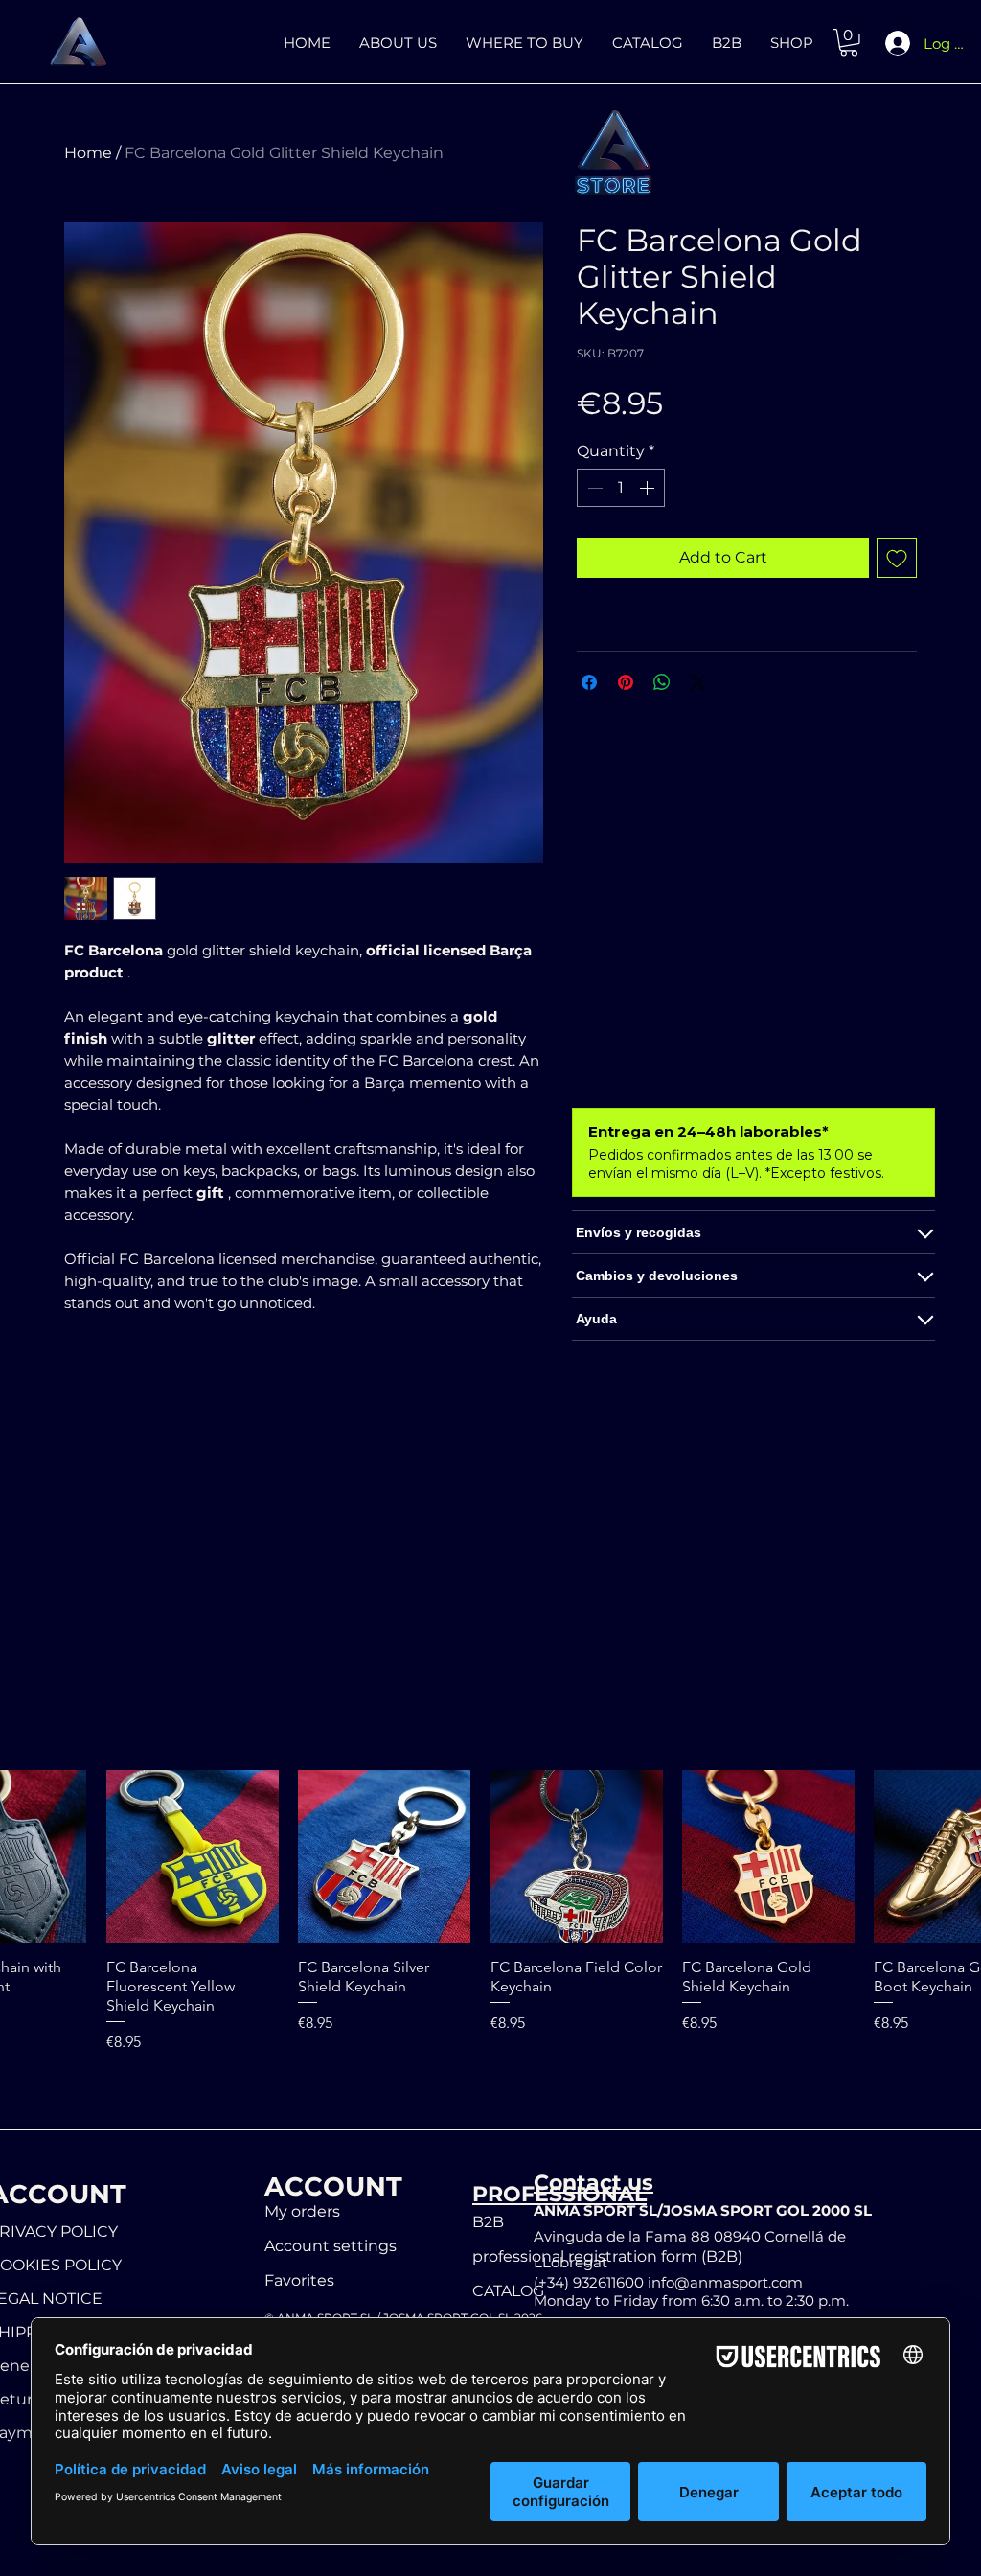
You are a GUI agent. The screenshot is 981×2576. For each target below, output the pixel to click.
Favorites (299, 2280)
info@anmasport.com (725, 2282)
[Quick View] (193, 1856)
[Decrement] (593, 488)
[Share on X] (698, 682)
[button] (849, 43)
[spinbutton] (621, 488)
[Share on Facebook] (589, 682)
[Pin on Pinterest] (626, 682)
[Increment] (649, 488)
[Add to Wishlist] (897, 558)
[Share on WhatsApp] (662, 682)
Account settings (330, 2246)
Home (88, 153)
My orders (302, 2211)
